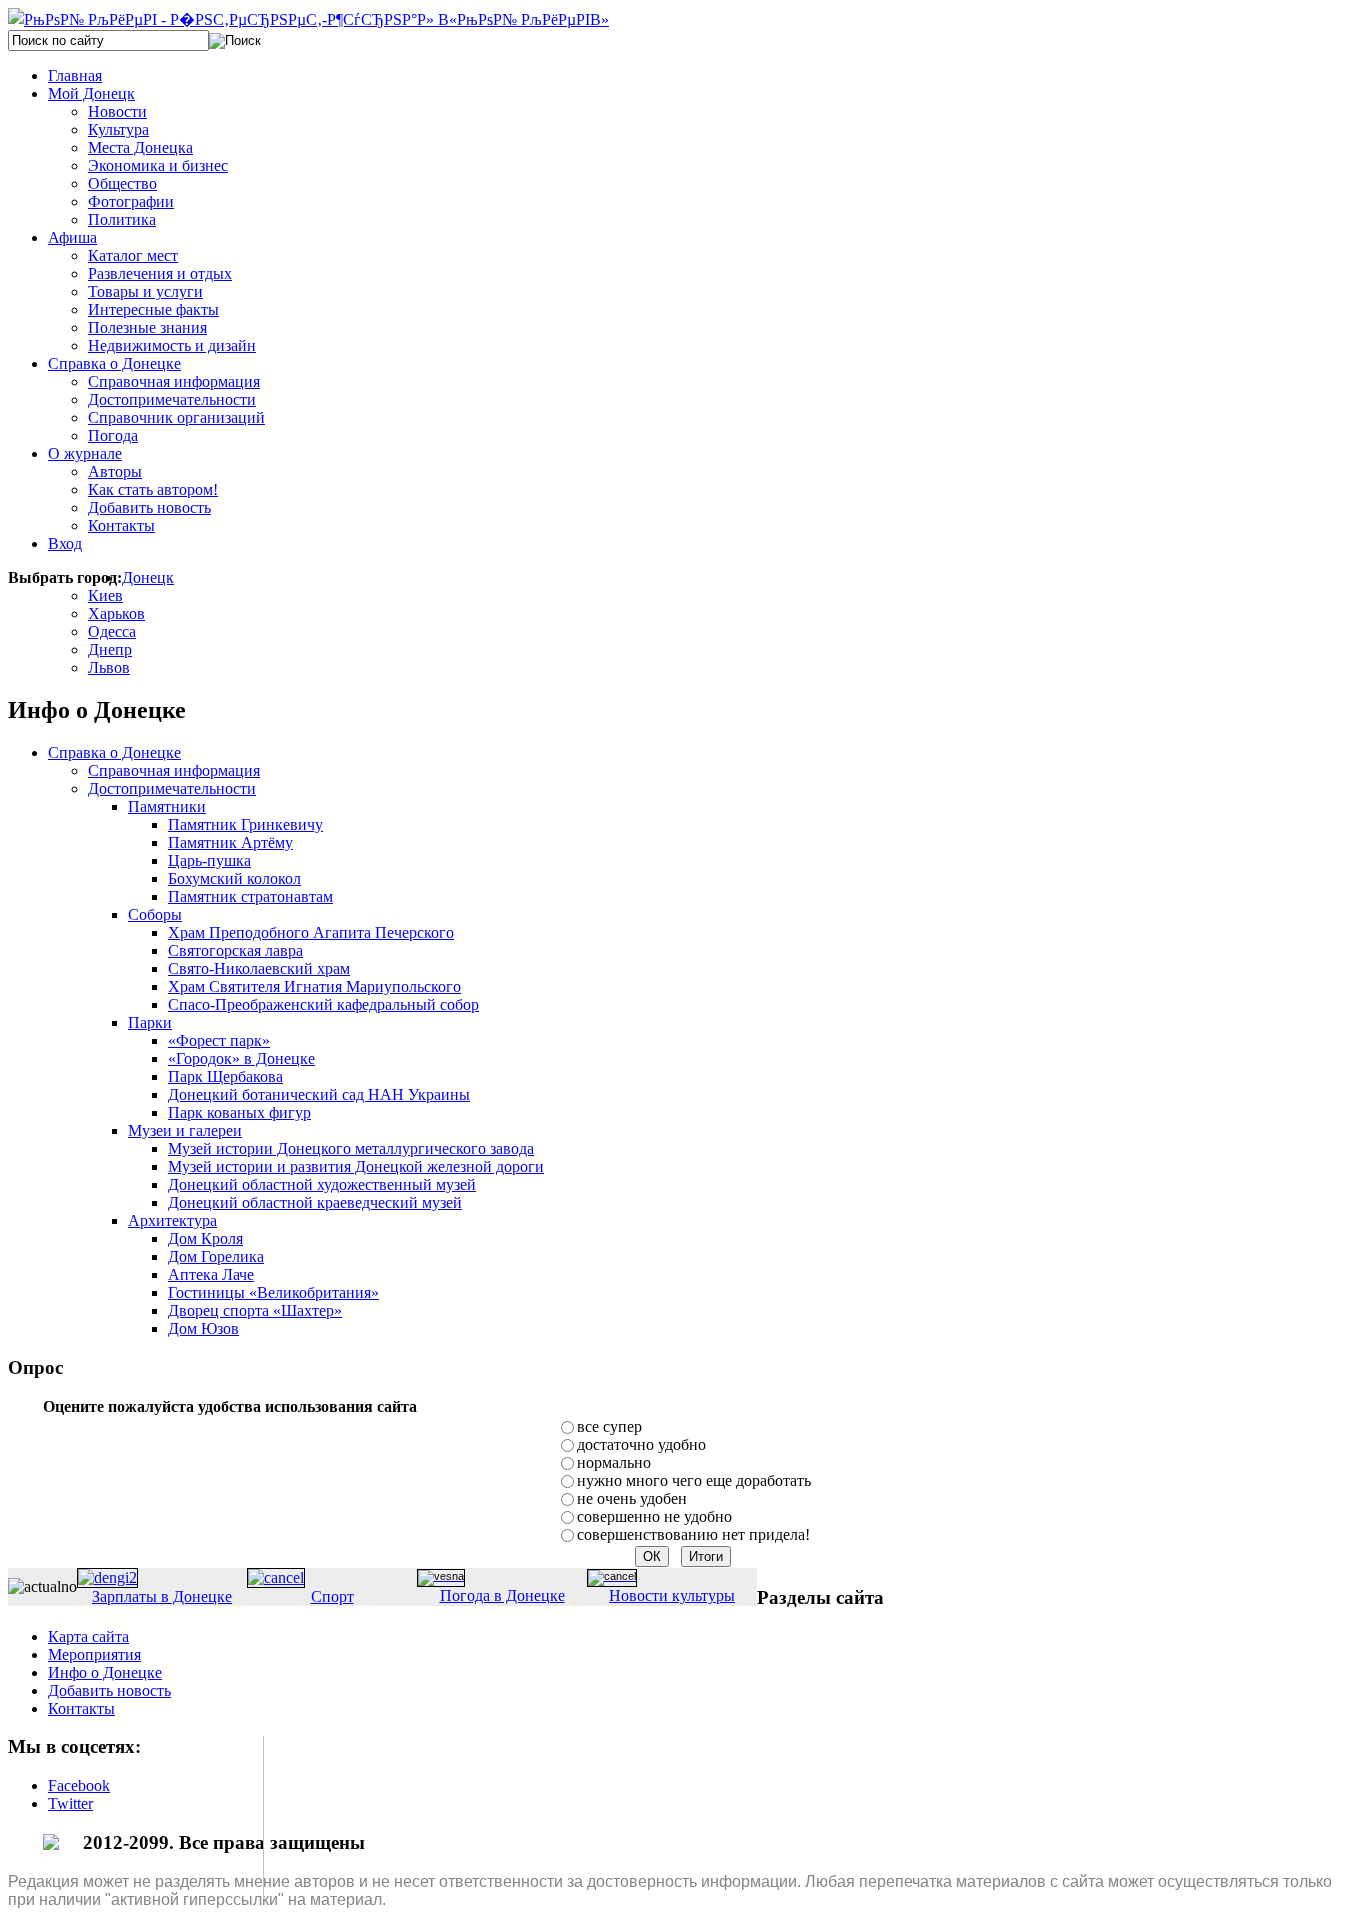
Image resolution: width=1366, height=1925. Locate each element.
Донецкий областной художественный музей (322, 1184)
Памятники (167, 806)
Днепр (110, 649)
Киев (105, 595)
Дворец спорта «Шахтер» (255, 1310)
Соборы (155, 914)
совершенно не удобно (654, 1516)
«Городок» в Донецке (241, 1058)
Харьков (116, 613)
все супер (609, 1426)
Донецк (148, 577)
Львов (109, 667)
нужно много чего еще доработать (694, 1480)
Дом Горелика (216, 1256)
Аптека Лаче (211, 1274)
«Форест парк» (219, 1040)
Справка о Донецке (114, 752)
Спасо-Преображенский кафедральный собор (323, 1004)
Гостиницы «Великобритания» (273, 1292)
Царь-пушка (209, 860)
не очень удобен (632, 1498)
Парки (150, 1022)
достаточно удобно (641, 1444)
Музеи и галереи (185, 1130)
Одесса (112, 631)
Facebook (79, 1785)
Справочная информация (174, 770)
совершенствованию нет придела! (693, 1534)
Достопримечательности (172, 788)
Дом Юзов (203, 1328)
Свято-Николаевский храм (259, 968)
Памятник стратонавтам (250, 896)
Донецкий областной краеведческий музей (315, 1202)
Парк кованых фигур (239, 1112)
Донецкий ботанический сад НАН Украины (319, 1094)
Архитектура (172, 1220)
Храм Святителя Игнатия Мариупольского (314, 986)
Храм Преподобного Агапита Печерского (311, 932)
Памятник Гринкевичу (245, 824)
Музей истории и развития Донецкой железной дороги (356, 1166)
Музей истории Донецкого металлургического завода (351, 1148)
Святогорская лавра (235, 950)
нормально (614, 1462)
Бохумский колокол (234, 878)
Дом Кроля (205, 1238)
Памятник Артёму (230, 842)
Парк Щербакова (225, 1076)
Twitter (70, 1803)
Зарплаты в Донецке (162, 1596)
